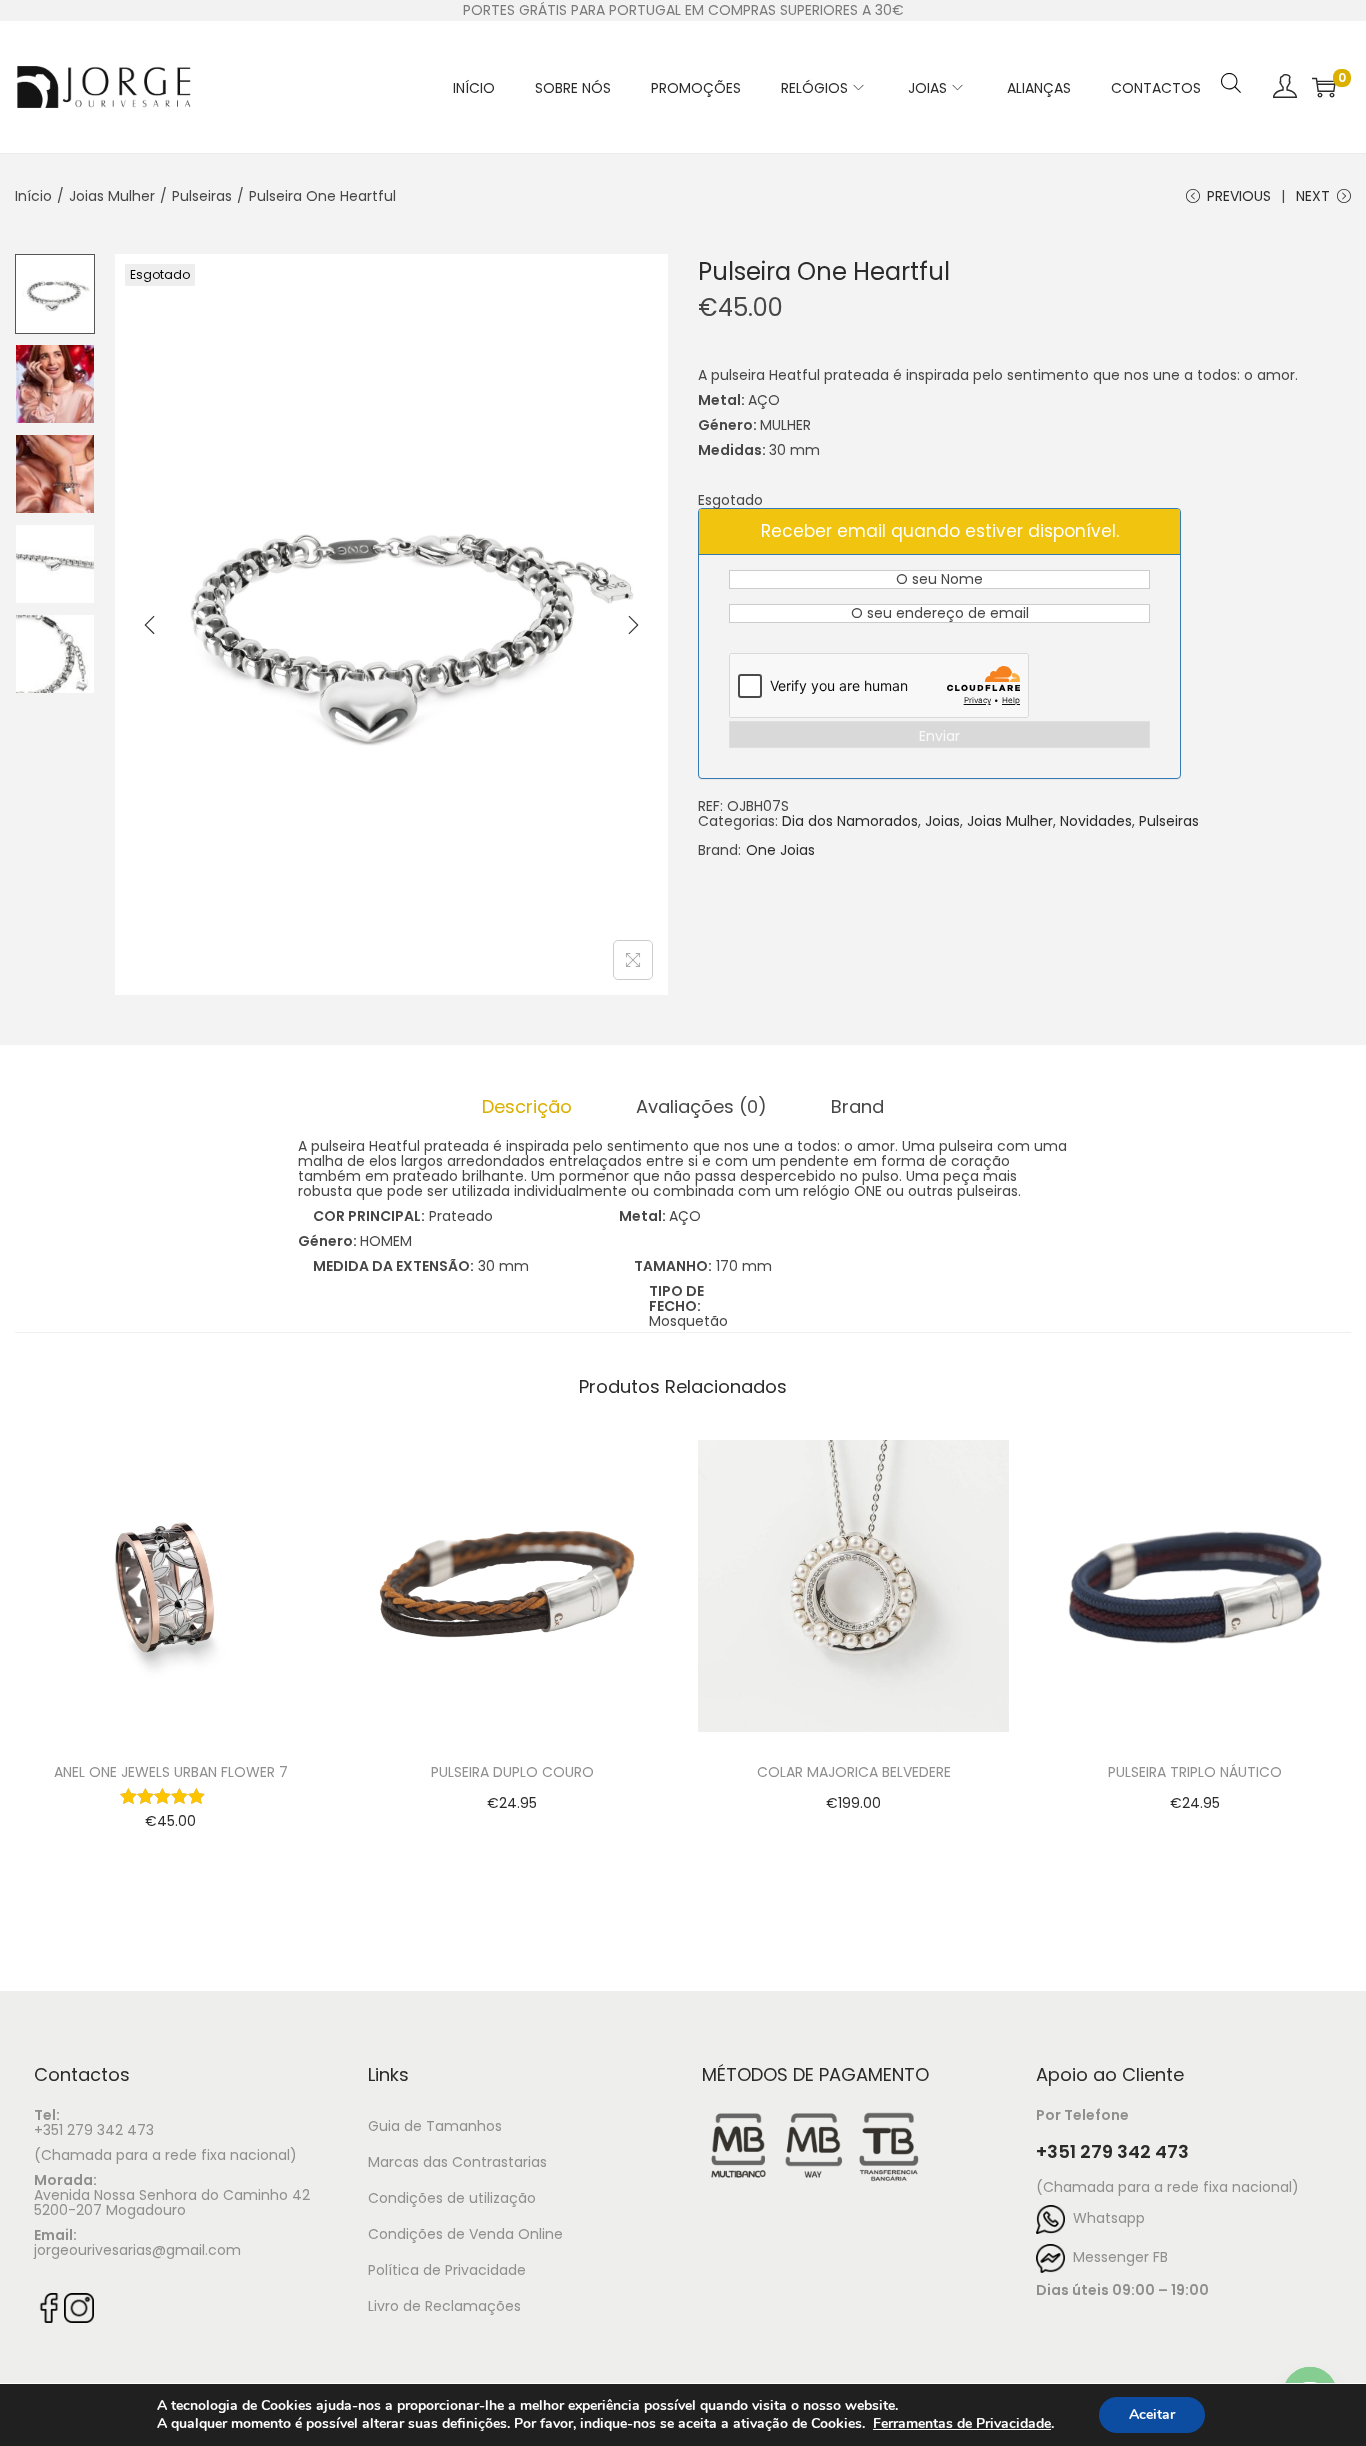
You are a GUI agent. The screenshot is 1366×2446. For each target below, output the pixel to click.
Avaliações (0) (701, 1106)
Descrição (527, 1106)
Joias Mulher (112, 196)
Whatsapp (1105, 2218)
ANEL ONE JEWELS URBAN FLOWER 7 (171, 1772)
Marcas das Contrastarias (457, 2162)
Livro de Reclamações (444, 2306)
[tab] (527, 1106)
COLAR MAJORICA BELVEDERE (854, 1772)
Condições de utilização (452, 2198)
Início (33, 196)
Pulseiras (202, 196)
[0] (1324, 87)
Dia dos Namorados (850, 821)
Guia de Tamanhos (435, 2126)
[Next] (633, 625)
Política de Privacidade (447, 2270)
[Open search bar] (1231, 57)
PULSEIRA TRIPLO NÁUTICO (1195, 1772)
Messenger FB (1116, 2257)
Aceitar (1152, 2414)
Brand (857, 1106)
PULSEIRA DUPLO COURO (512, 1772)
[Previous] (150, 625)
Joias (942, 821)
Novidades (1096, 821)
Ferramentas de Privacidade (962, 2424)
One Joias (780, 850)
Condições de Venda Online (465, 2234)
